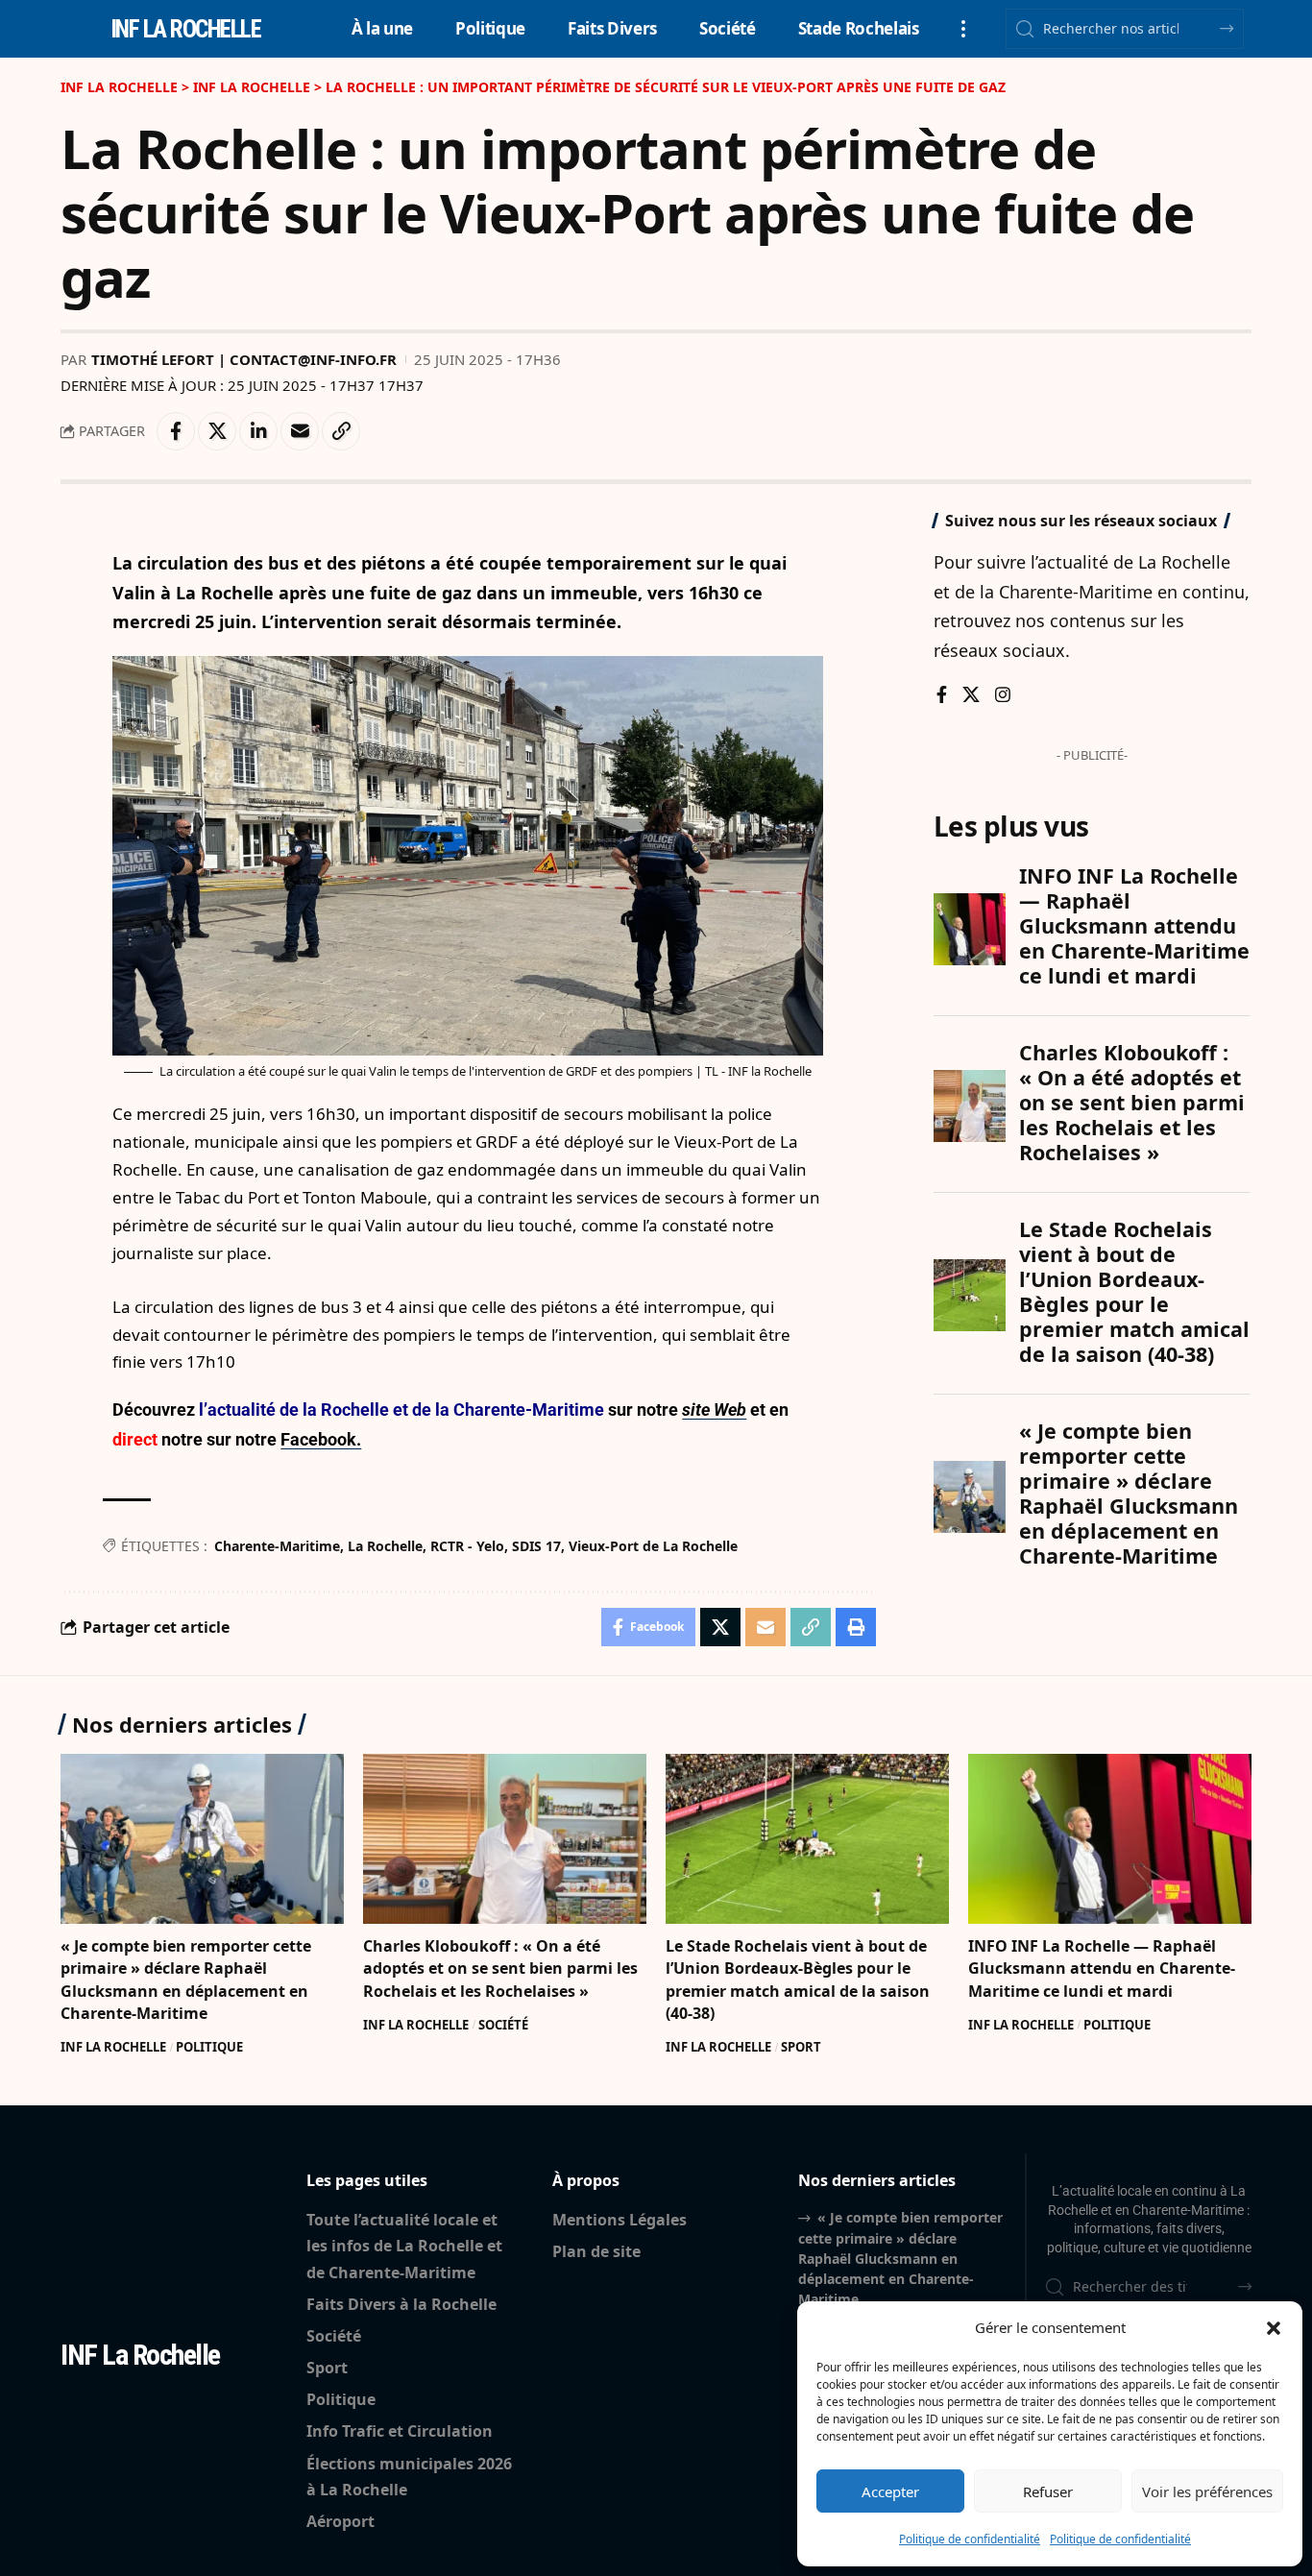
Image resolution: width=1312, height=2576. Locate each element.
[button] (1274, 2328)
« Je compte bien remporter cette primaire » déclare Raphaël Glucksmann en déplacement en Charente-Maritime (186, 1980)
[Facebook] (942, 696)
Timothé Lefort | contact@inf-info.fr (244, 359)
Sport (801, 2047)
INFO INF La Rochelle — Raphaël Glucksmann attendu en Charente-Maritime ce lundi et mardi (1102, 1968)
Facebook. (321, 1439)
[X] (971, 696)
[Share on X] (217, 431)
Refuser (1048, 2491)
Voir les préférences (1207, 2491)
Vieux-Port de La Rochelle (653, 1546)
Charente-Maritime (277, 1546)
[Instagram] (1003, 696)
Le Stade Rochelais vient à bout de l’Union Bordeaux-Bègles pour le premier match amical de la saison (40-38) (798, 1980)
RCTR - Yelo (467, 1546)
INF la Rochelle (186, 29)
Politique (209, 2047)
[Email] (300, 431)
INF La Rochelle (113, 2047)
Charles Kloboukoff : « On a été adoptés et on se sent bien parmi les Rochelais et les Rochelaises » (500, 1968)
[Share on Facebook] (176, 431)
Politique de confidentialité (970, 2539)
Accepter (890, 2491)
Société (503, 2025)
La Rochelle (385, 1546)
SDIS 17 (536, 1546)
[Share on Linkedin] (258, 431)
